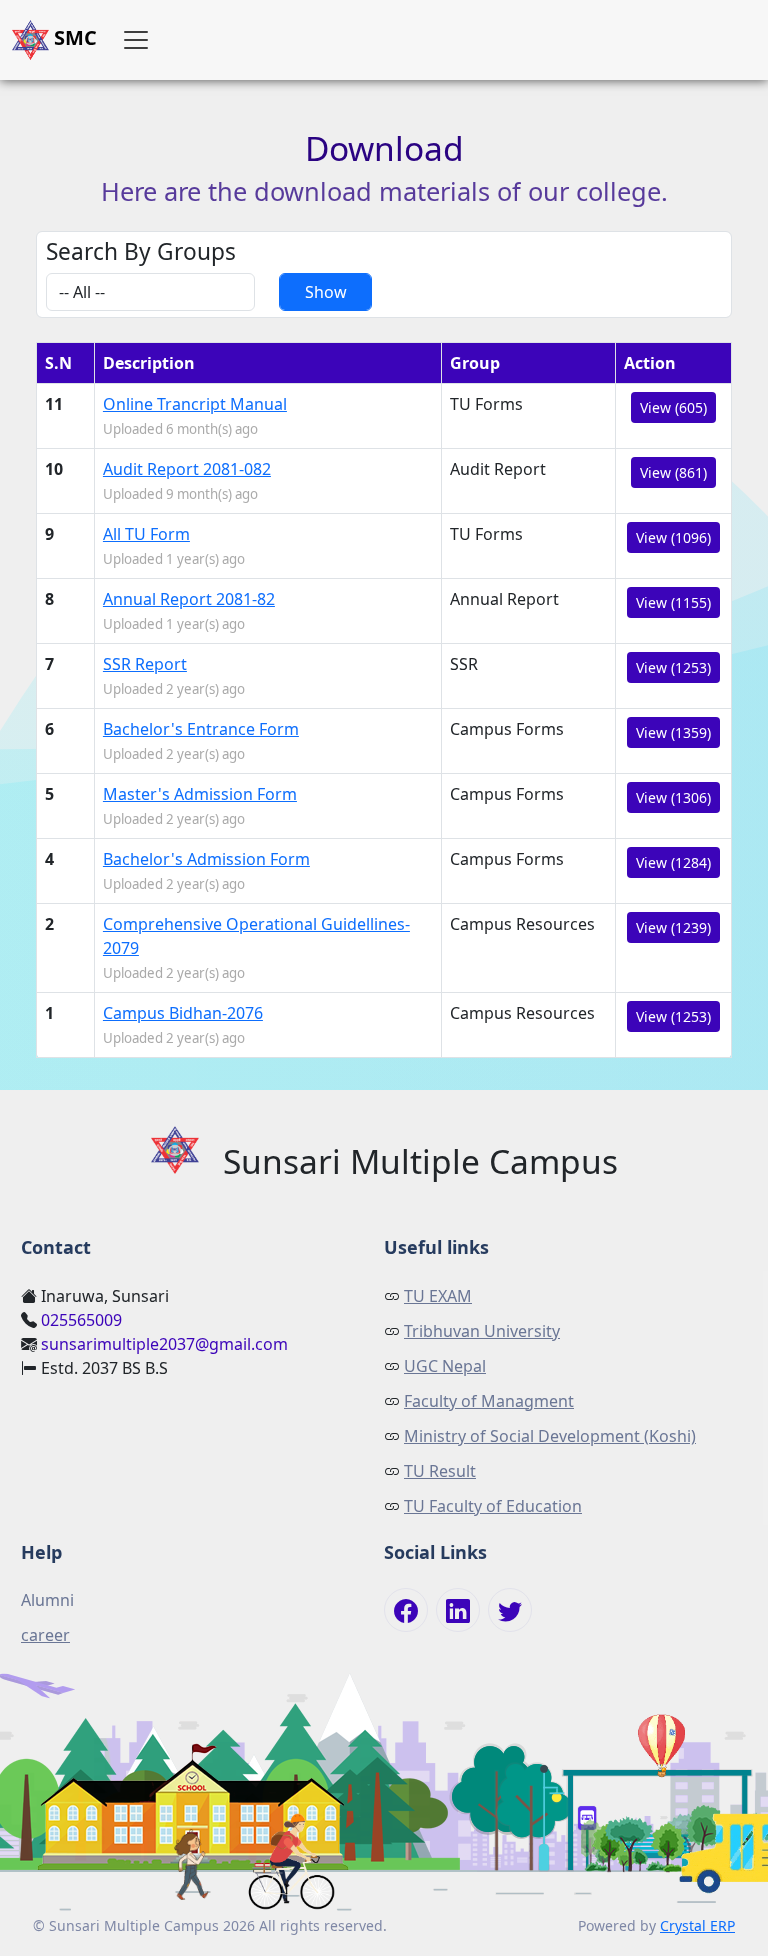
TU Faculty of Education (493, 1506)
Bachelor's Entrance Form (201, 729)
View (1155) (673, 602)
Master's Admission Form (200, 794)
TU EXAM (438, 1296)
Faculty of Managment (489, 1401)
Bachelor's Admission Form (206, 859)
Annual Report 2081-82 (189, 599)
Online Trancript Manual (195, 404)
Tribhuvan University (482, 1331)
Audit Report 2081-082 (187, 469)
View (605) (673, 407)
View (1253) (673, 667)
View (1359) (673, 732)
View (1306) (673, 797)
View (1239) (673, 927)
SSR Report (145, 664)
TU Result (440, 1471)
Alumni (47, 1600)
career (45, 1635)
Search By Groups (141, 251)
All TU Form (146, 534)
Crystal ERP (697, 1925)
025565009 (81, 1320)
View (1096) (673, 537)
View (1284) (673, 862)
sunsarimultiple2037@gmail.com (164, 1344)
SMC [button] (73, 37)
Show (326, 292)
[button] (136, 40)
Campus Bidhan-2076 (183, 1013)
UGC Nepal (445, 1366)
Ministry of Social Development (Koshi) (550, 1436)
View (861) (673, 472)
